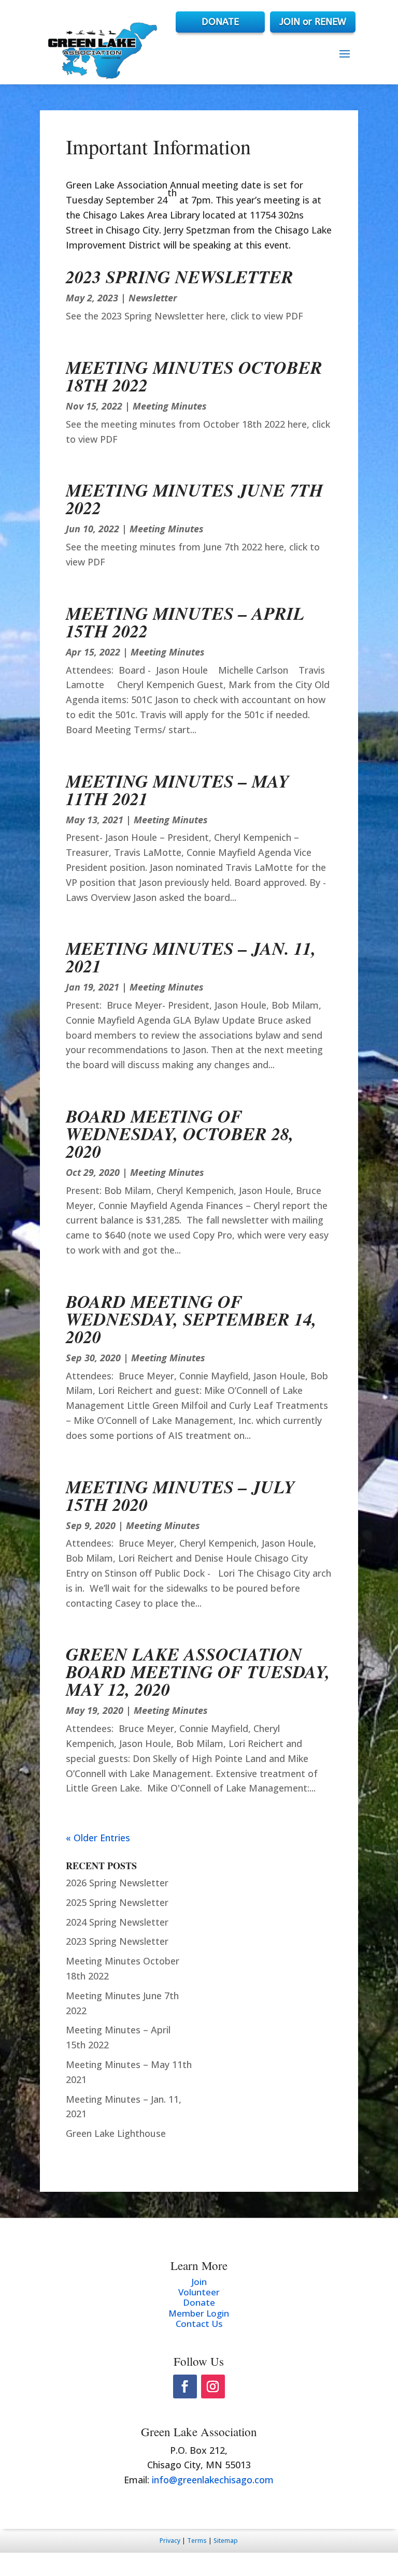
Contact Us (199, 2324)
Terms (197, 2541)
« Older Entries (98, 1838)
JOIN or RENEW (313, 22)
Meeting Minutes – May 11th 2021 (177, 790)
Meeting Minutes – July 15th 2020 (180, 1495)
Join (199, 2282)
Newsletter (153, 298)
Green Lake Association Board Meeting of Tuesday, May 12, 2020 (198, 1671)
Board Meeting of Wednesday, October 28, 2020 (180, 1133)
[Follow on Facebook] (185, 2386)
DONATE (220, 22)
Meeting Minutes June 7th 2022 (194, 499)
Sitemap (226, 2541)
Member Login (199, 2313)
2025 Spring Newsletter (117, 1902)
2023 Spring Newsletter (180, 276)
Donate (199, 2302)
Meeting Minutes (170, 406)
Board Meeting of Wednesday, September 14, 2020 (191, 1319)
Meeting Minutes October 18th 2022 (194, 376)
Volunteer (199, 2292)
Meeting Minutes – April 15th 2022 (185, 622)
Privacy (170, 2541)
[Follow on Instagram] (213, 2386)
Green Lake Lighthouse (116, 2133)
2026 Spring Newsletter (117, 1883)
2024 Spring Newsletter (117, 1922)
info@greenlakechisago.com (213, 2480)
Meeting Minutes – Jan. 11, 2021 (191, 957)
